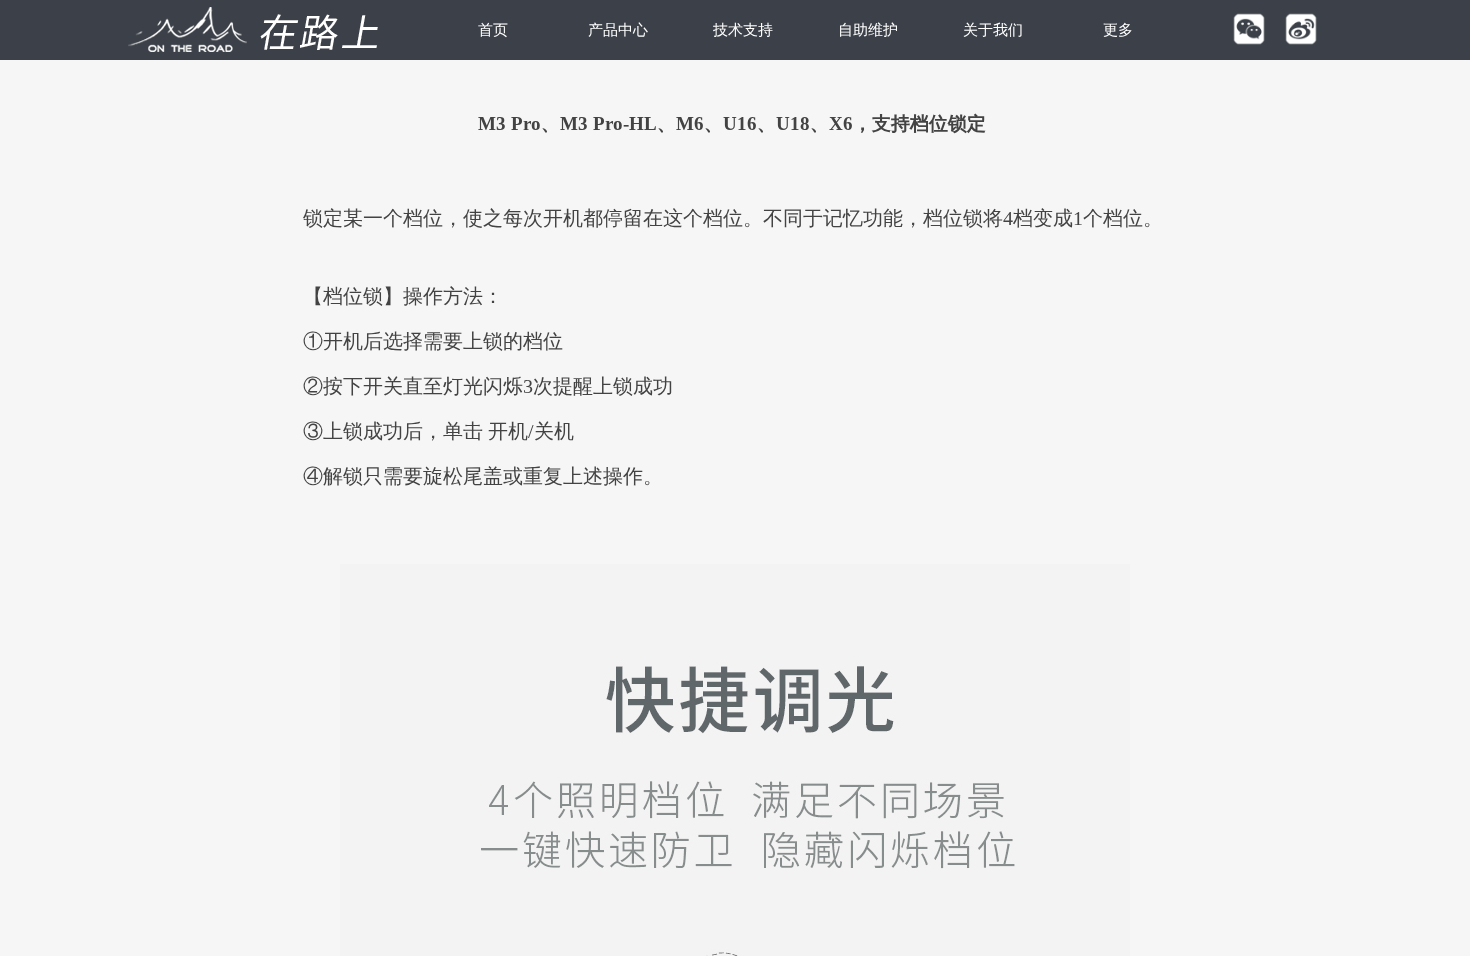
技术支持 (743, 30)
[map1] (249, 30)
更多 (1118, 30)
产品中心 (618, 30)
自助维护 (868, 30)
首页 (493, 30)
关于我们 (993, 30)
